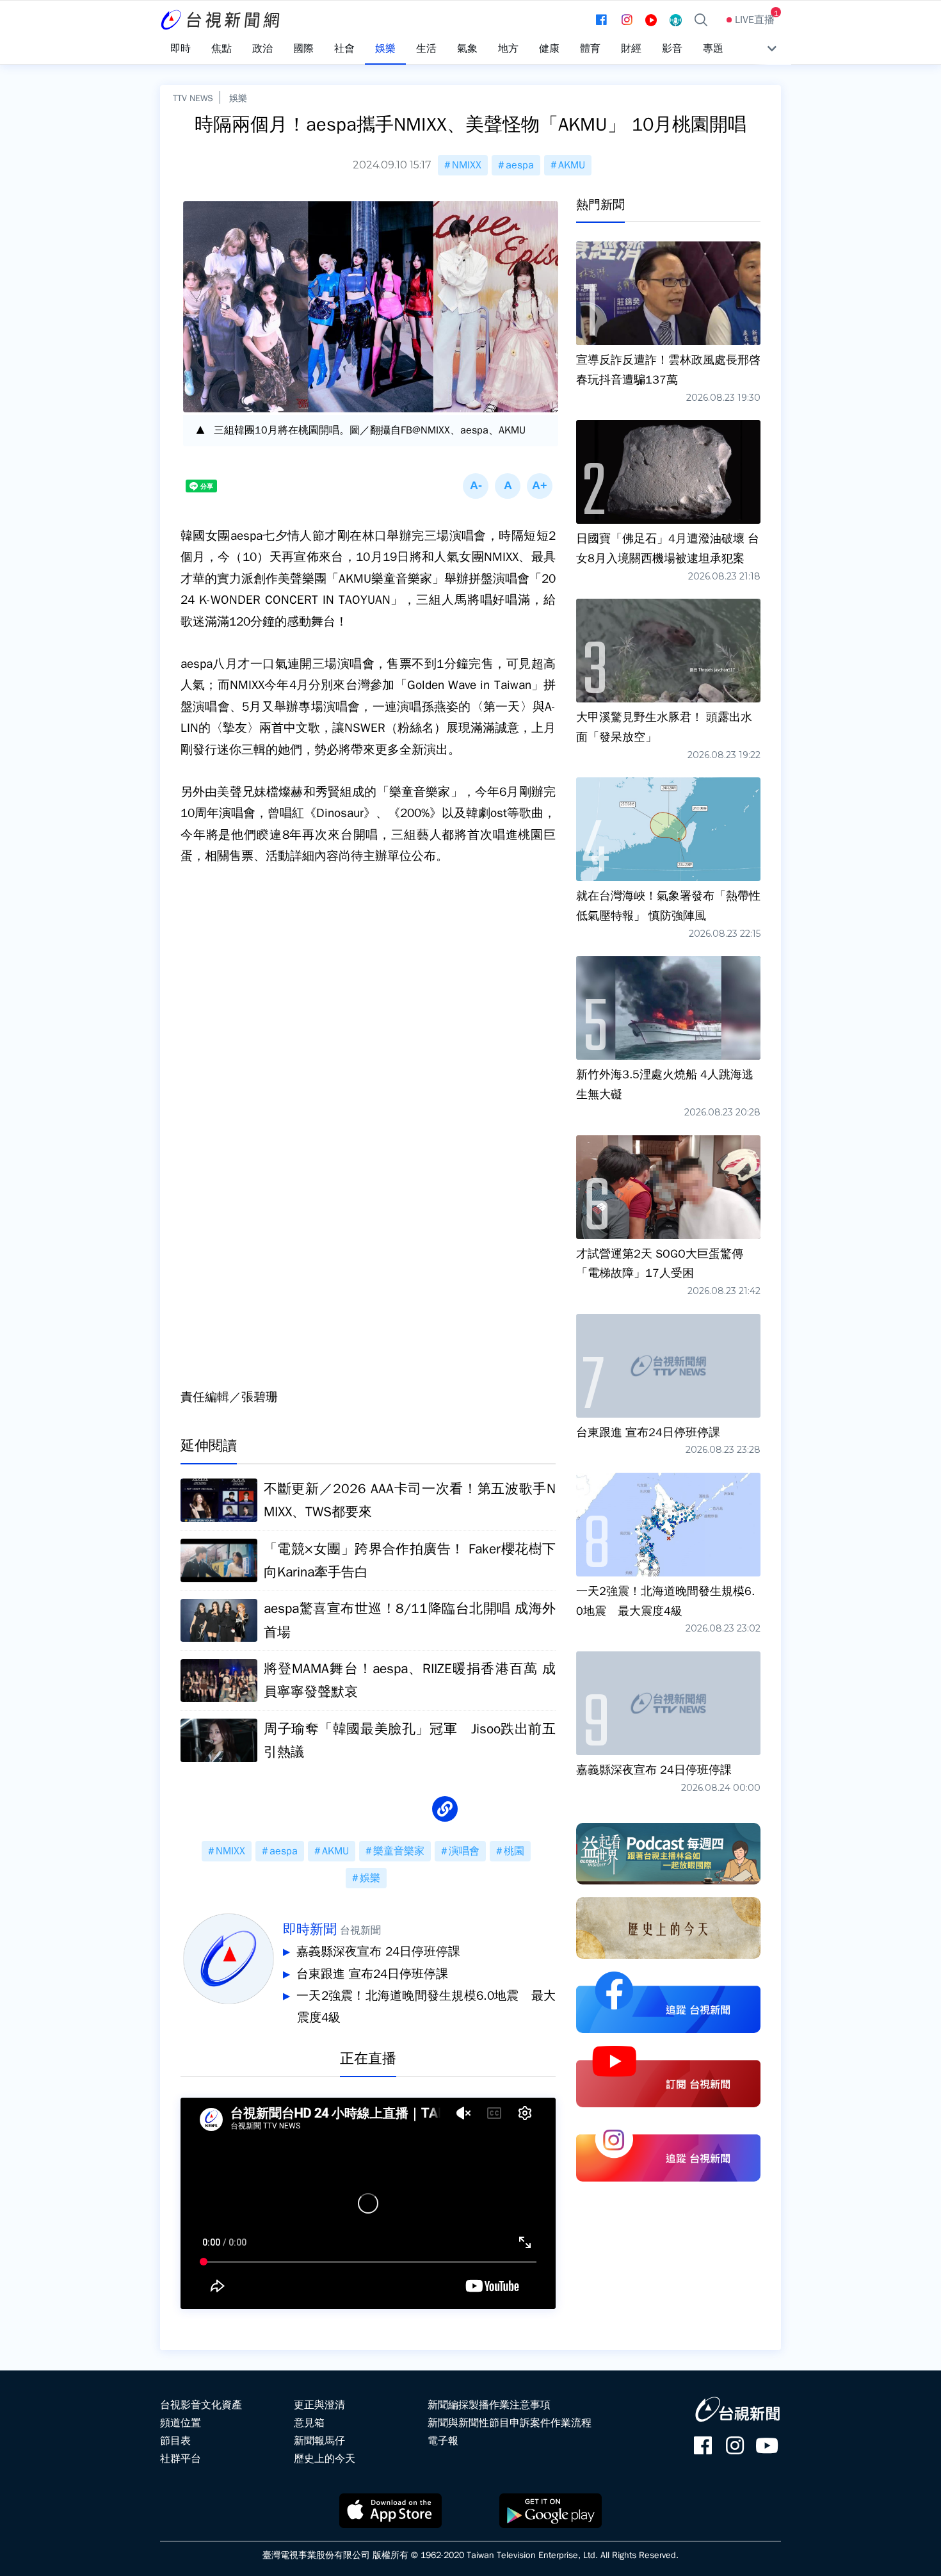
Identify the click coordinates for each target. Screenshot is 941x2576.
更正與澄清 (319, 2405)
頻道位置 (181, 2423)
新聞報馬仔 (319, 2441)
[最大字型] (540, 486)
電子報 (443, 2441)
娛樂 (238, 98)
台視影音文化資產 (201, 2405)
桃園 (514, 1851)
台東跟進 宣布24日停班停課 (372, 1974)
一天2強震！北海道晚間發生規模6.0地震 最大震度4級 (426, 2007)
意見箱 (309, 2423)
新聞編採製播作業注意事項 (489, 2405)
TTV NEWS (193, 98)
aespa (520, 165)
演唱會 (464, 1851)
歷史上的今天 (325, 2459)
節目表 (175, 2441)
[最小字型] (476, 486)
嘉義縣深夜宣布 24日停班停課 (378, 1952)
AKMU (572, 165)
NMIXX (467, 165)
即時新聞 (310, 1929)
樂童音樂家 (399, 1851)
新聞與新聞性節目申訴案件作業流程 (510, 2423)
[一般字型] (508, 486)
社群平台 (181, 2459)
